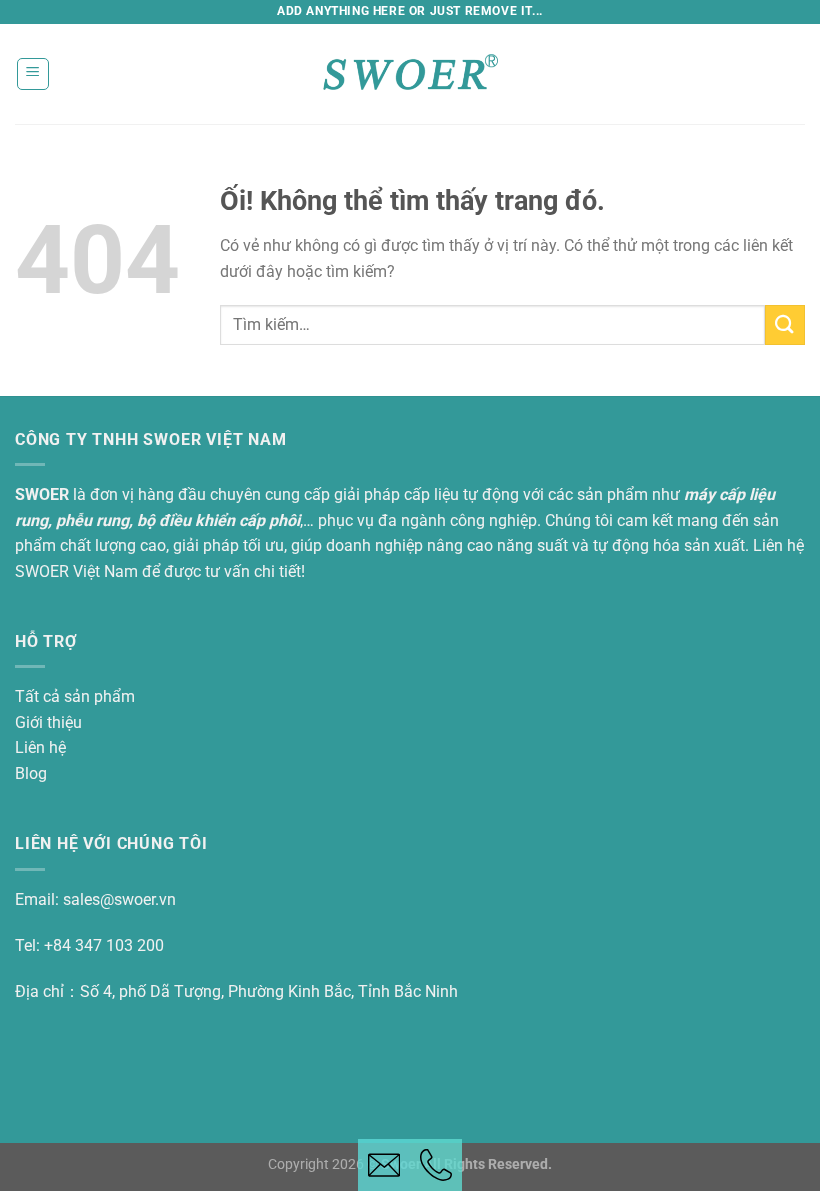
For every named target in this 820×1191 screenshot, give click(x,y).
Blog (31, 773)
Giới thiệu (48, 722)
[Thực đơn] (33, 74)
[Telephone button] (436, 1165)
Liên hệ (40, 747)
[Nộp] (785, 324)
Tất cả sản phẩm (75, 696)
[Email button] (384, 1165)
